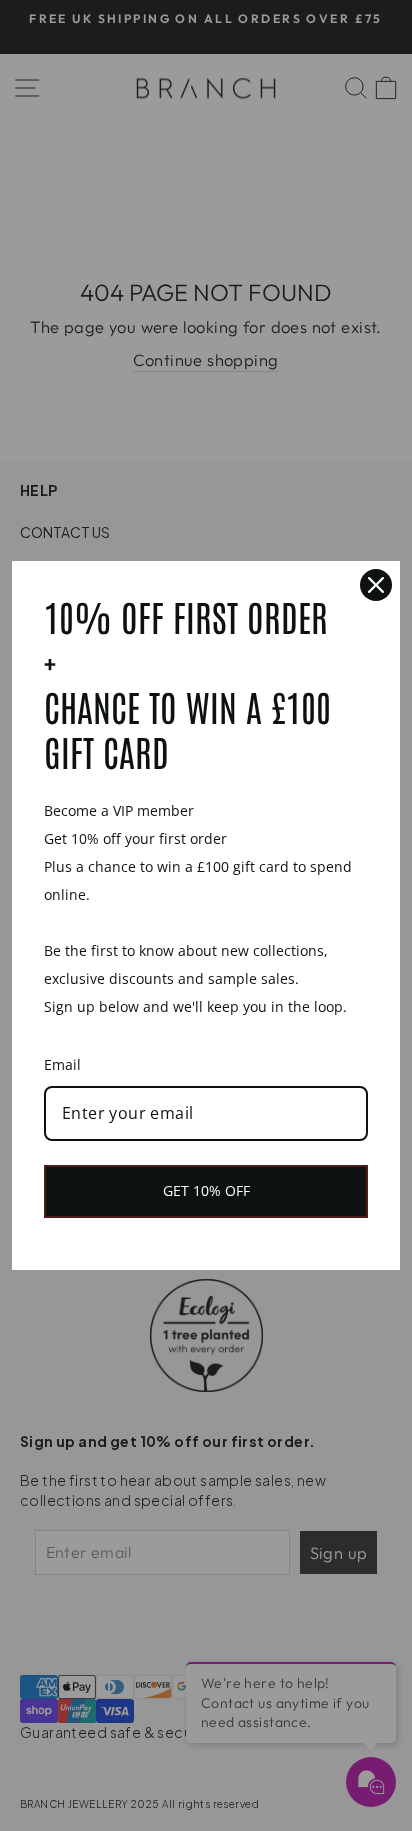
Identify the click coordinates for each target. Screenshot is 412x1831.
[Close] (376, 585)
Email (62, 1064)
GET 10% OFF (206, 1190)
